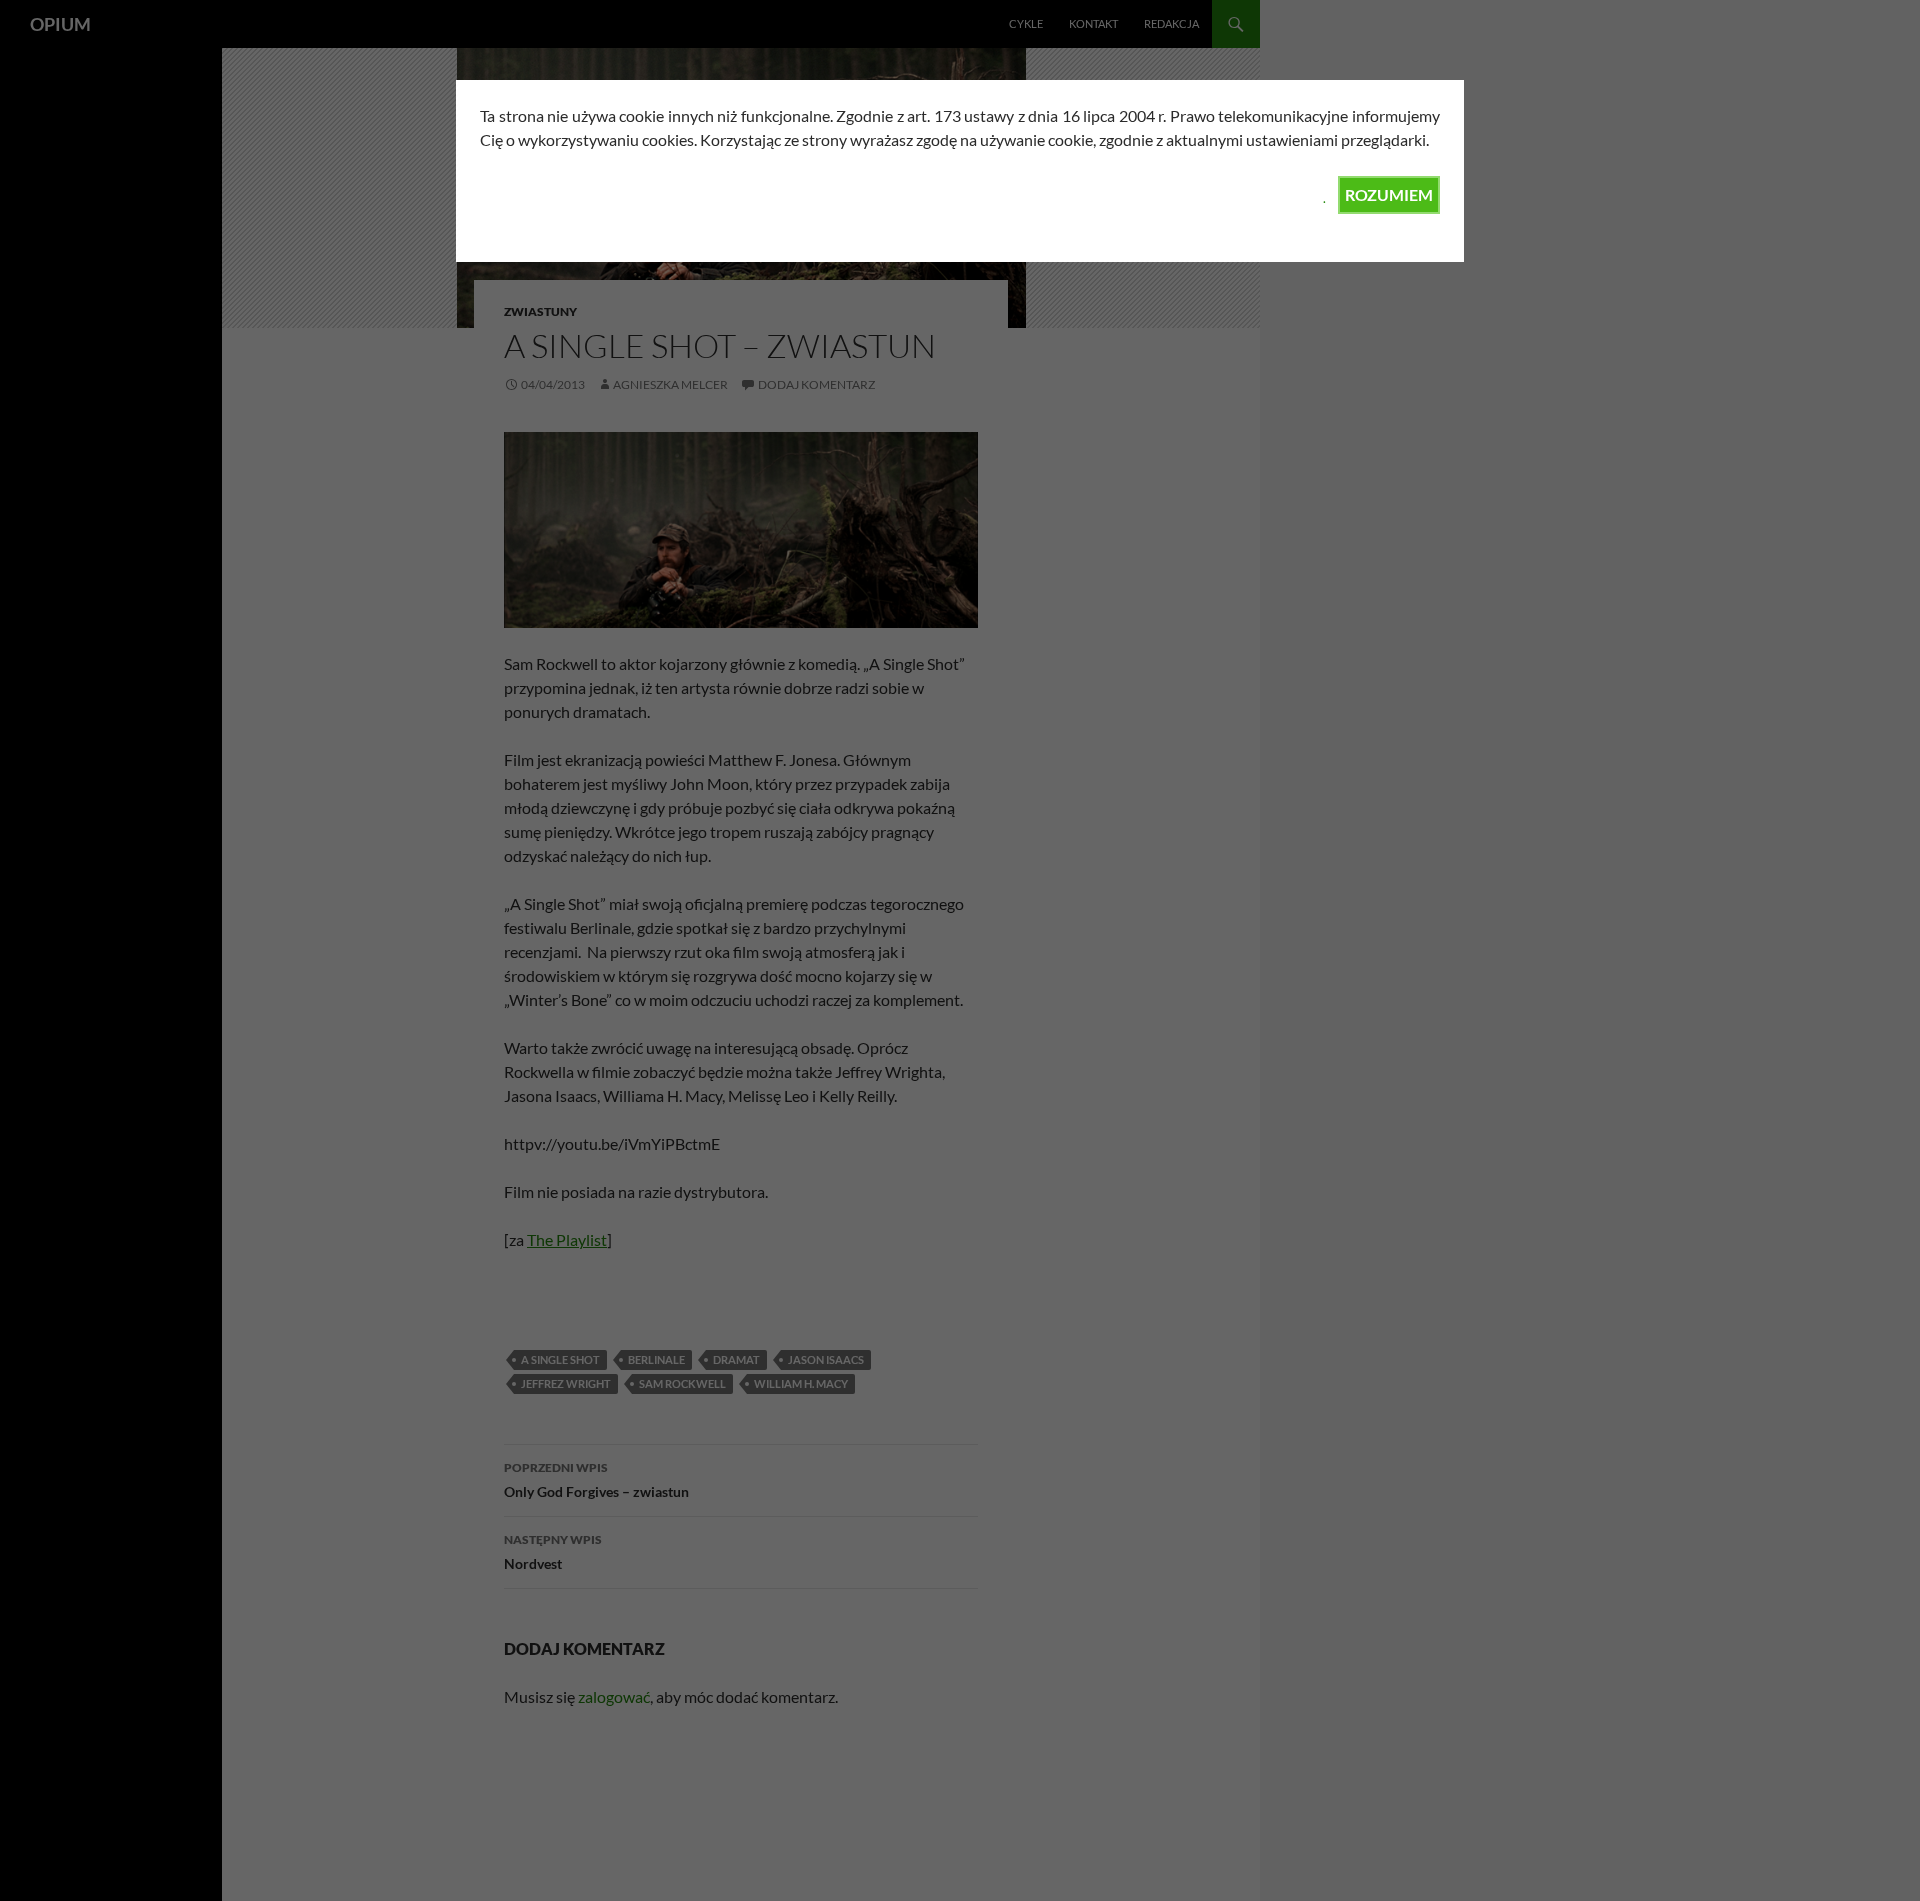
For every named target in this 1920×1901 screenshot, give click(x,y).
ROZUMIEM (1389, 194)
